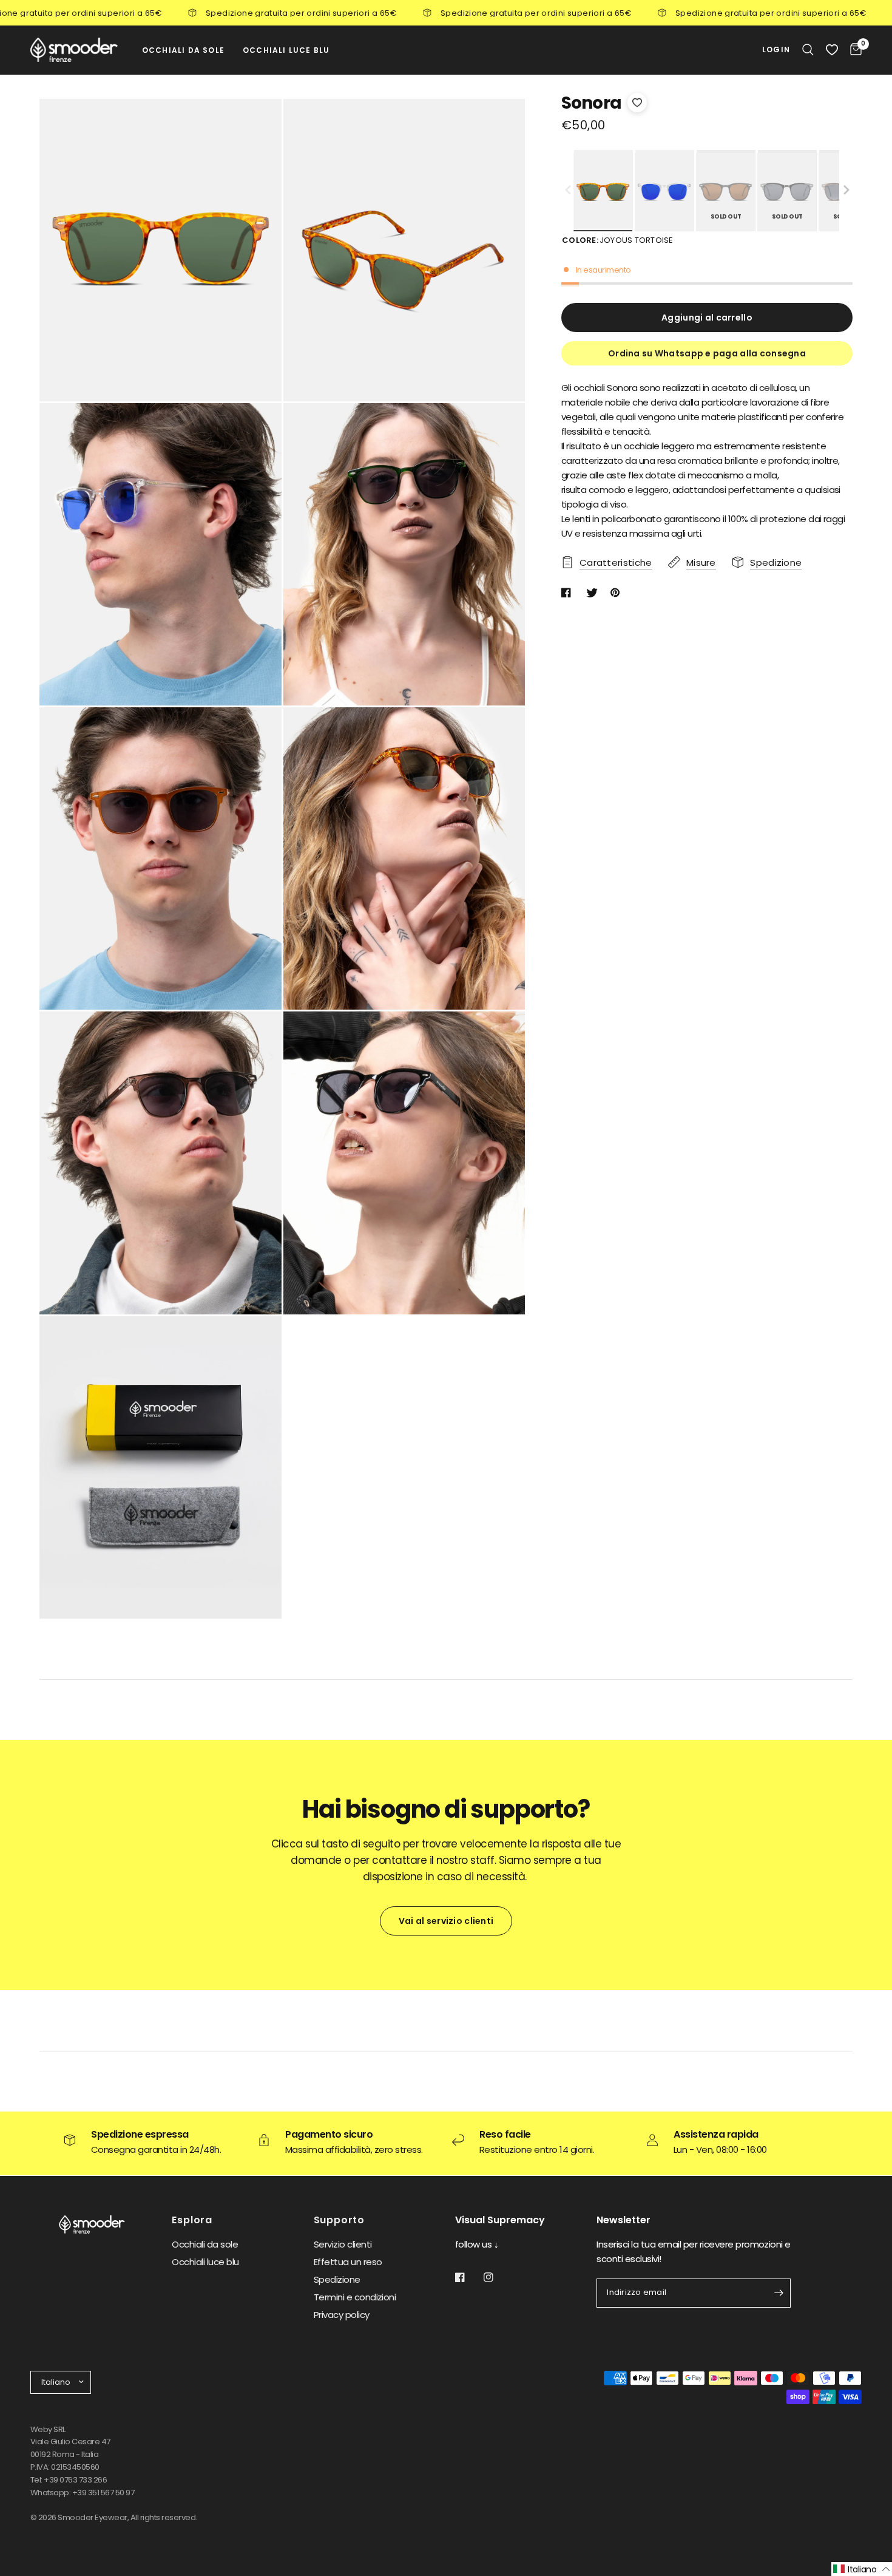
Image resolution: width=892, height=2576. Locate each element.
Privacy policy (342, 2315)
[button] (846, 191)
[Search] (808, 50)
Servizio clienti (343, 2244)
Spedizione (337, 2279)
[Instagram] (497, 2277)
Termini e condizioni (355, 2297)
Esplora (192, 2220)
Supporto (339, 2220)
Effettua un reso (348, 2262)
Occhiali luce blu (205, 2262)
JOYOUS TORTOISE (603, 192)
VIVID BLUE (664, 192)
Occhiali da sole (205, 2244)
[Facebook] (468, 2277)
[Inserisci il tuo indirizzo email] (779, 2293)
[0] (853, 50)
